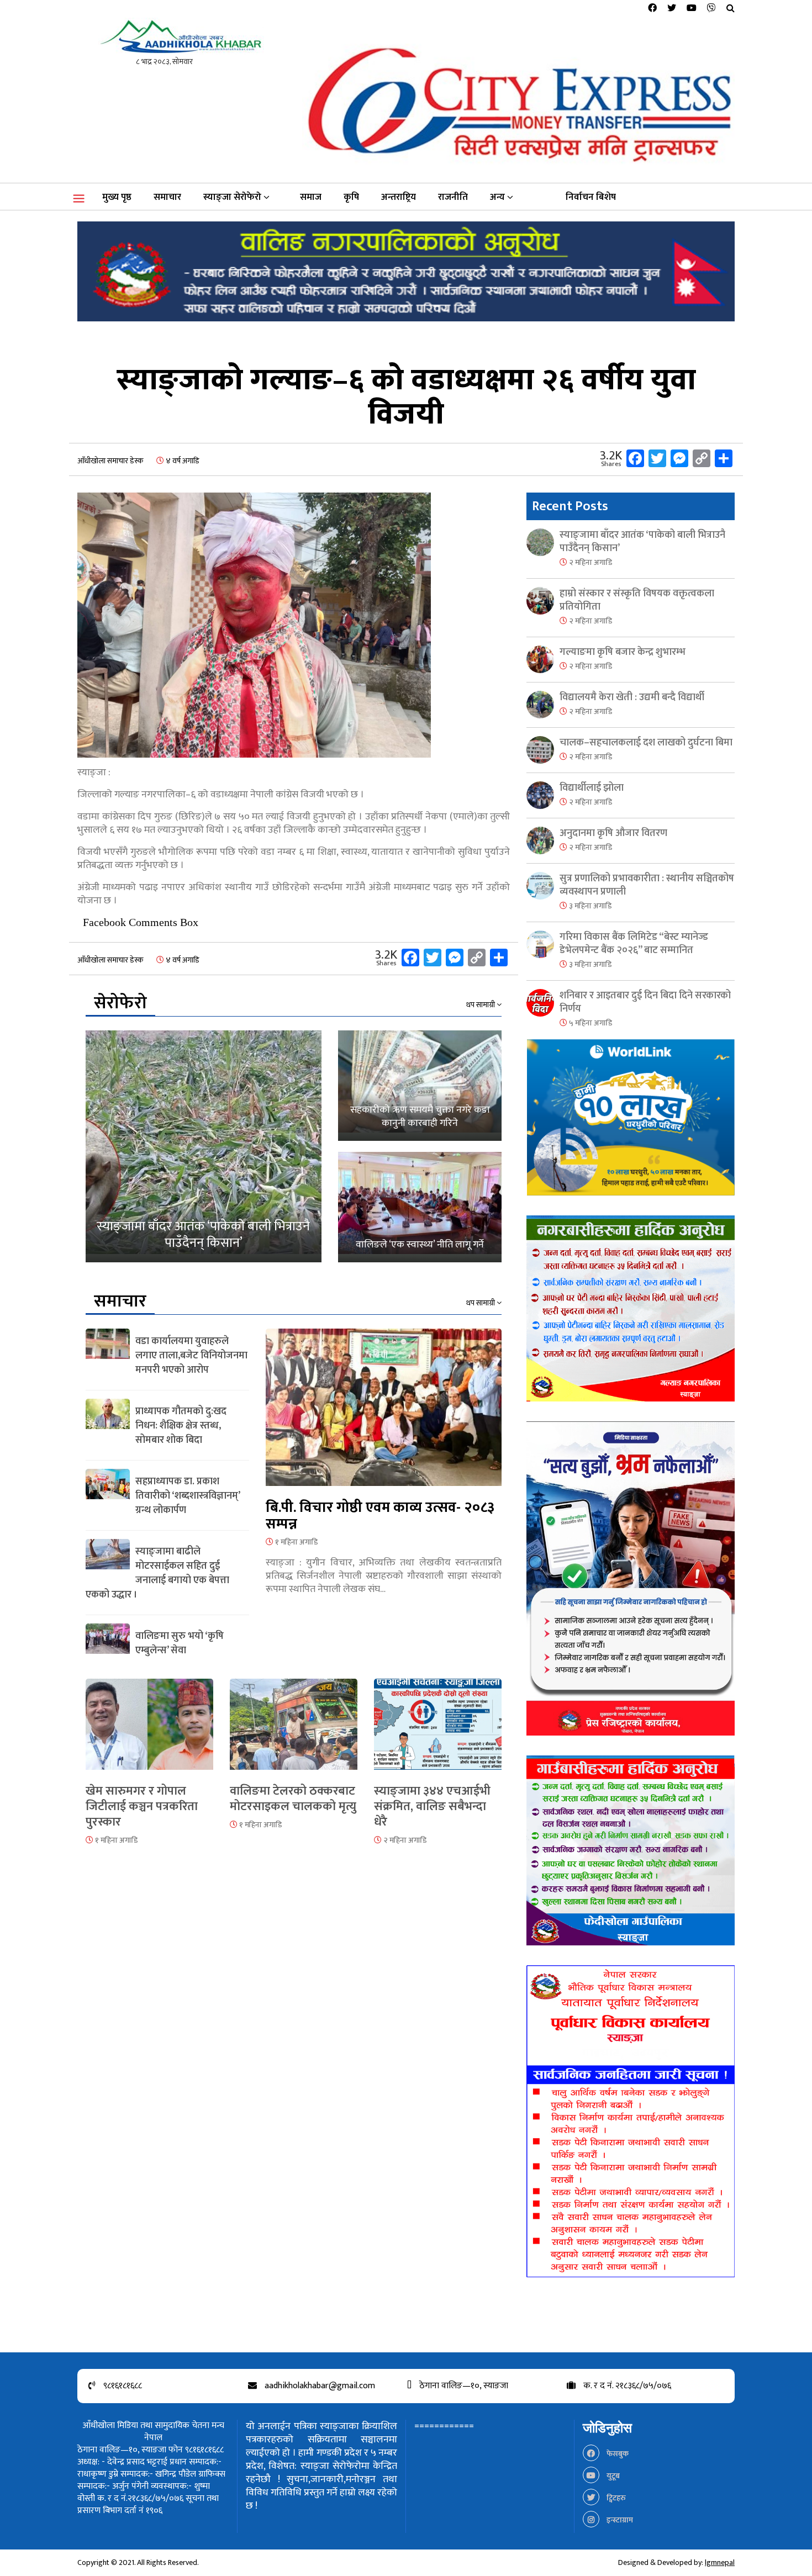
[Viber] (711, 9)
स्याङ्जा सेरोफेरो (232, 197)
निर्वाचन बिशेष (591, 197)
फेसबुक (617, 2454)
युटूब (612, 2476)
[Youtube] (692, 9)
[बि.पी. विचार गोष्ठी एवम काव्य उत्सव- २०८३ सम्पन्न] (384, 1414)
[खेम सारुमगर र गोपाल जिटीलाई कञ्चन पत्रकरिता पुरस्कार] (149, 1731)
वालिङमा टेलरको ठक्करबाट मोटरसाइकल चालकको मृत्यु (293, 1799)
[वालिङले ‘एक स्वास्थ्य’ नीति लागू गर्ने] (420, 1207)
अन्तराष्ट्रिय (399, 197)
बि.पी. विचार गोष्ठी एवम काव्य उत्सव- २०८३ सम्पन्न (380, 1516)
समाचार (167, 197)
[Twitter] (672, 9)
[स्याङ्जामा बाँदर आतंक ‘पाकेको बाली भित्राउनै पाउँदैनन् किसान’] (204, 1146)
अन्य (497, 197)
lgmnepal (720, 2562)
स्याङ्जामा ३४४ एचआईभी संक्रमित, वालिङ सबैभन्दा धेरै (432, 1807)
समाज (311, 197)
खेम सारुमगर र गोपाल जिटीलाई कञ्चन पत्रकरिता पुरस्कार (142, 1807)
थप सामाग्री (481, 1005)
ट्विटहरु (615, 2498)
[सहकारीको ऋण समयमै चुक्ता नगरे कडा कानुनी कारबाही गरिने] (420, 1086)
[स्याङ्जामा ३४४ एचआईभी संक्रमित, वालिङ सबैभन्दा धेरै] (438, 1731)
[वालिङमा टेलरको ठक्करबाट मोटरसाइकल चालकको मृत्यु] (294, 1731)
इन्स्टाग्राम (619, 2520)
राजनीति (453, 197)
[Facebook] (652, 9)
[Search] (731, 9)
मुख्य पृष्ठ (117, 197)
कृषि (351, 197)
